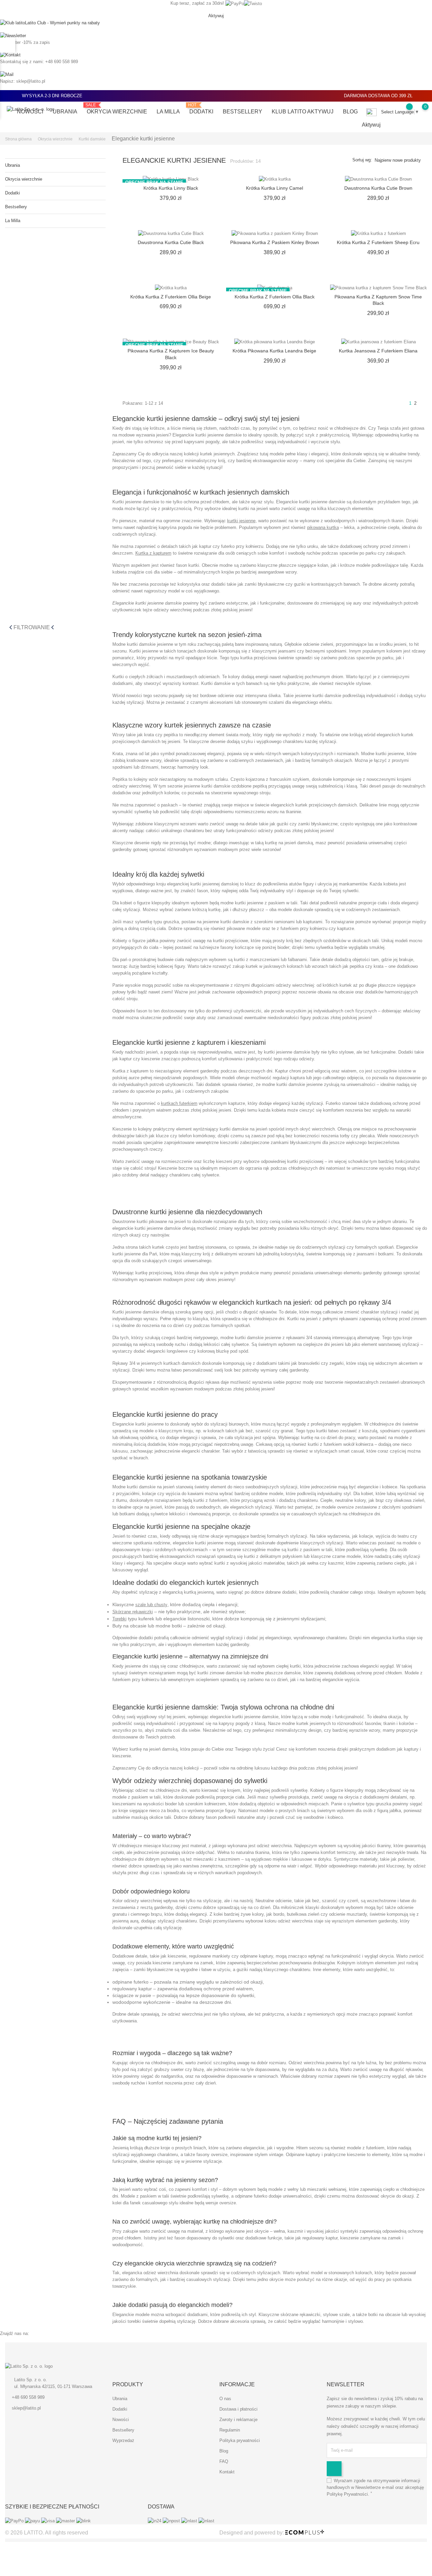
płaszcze (288, 565)
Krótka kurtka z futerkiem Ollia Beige (171, 297)
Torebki (119, 1619)
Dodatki (201, 109)
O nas (225, 2399)
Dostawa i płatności (238, 2409)
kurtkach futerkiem (179, 1103)
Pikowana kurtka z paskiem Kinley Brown (275, 242)
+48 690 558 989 (28, 2397)
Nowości (30, 112)
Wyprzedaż (123, 2440)
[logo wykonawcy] (305, 2533)
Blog (350, 112)
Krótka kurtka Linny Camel (275, 188)
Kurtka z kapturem (153, 553)
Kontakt (227, 2472)
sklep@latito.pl (26, 2408)
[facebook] (115, 2369)
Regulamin (230, 2430)
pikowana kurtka (323, 527)
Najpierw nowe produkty (398, 160)
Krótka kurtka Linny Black (171, 188)
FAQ (224, 2461)
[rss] (130, 2369)
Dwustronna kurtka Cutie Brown (378, 188)
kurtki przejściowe (231, 941)
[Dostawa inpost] (181, 2521)
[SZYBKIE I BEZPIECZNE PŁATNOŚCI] (48, 2521)
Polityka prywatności (240, 2440)
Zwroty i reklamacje (238, 2420)
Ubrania (65, 112)
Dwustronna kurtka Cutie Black (171, 242)
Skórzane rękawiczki (133, 1612)
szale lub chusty (151, 1605)
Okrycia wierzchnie (117, 109)
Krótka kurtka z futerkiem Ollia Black (275, 297)
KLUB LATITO (303, 112)
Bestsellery (242, 112)
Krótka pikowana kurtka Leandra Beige (274, 351)
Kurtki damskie (216, 683)
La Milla (168, 112)
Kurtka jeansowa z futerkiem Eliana (378, 351)
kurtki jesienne (241, 521)
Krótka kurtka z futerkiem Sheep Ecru (378, 242)
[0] (418, 111)
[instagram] (145, 2369)
